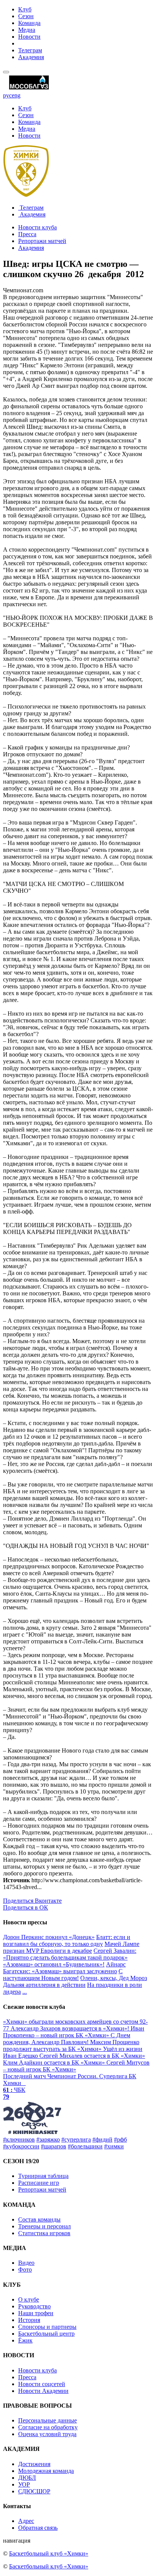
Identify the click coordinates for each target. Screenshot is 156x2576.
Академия (31, 57)
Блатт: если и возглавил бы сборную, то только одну (67, 1940)
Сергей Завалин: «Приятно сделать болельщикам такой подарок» (70, 1954)
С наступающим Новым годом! (63, 1975)
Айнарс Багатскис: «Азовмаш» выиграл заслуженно (64, 1968)
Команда (29, 23)
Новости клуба (37, 227)
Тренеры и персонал (44, 2226)
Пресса (27, 234)
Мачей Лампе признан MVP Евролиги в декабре (71, 1947)
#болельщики (85, 2146)
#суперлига (76, 2139)
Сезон (26, 16)
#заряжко (48, 2139)
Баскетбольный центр (46, 2334)
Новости (29, 37)
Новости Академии (43, 2391)
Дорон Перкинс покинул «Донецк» (49, 1937)
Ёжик (25, 2340)
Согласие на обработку (48, 2427)
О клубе (29, 2299)
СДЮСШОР (34, 2491)
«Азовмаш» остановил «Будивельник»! (54, 1964)
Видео (26, 2263)
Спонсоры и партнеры (47, 2327)
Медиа (27, 30)
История (29, 2320)
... (25, 1992)
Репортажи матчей (42, 241)
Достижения (34, 2464)
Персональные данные (48, 2420)
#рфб (120, 2139)
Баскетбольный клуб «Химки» (49, 2553)
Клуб (25, 9)
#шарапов (54, 2146)
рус (7, 95)
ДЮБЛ (27, 2478)
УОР (24, 2484)
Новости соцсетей (42, 2384)
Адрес (26, 2521)
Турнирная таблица (43, 2176)
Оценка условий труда (47, 2434)
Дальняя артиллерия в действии (44, 1985)
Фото (25, 2269)
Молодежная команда (46, 2471)
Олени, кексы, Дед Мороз (114, 1978)
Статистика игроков (44, 2233)
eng (16, 95)
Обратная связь (38, 2528)
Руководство (34, 2306)
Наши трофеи (36, 2313)
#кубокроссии (21, 2146)
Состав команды (39, 2219)
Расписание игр (39, 2183)
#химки (114, 2146)
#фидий (102, 2139)
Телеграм (30, 50)
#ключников (19, 2139)
